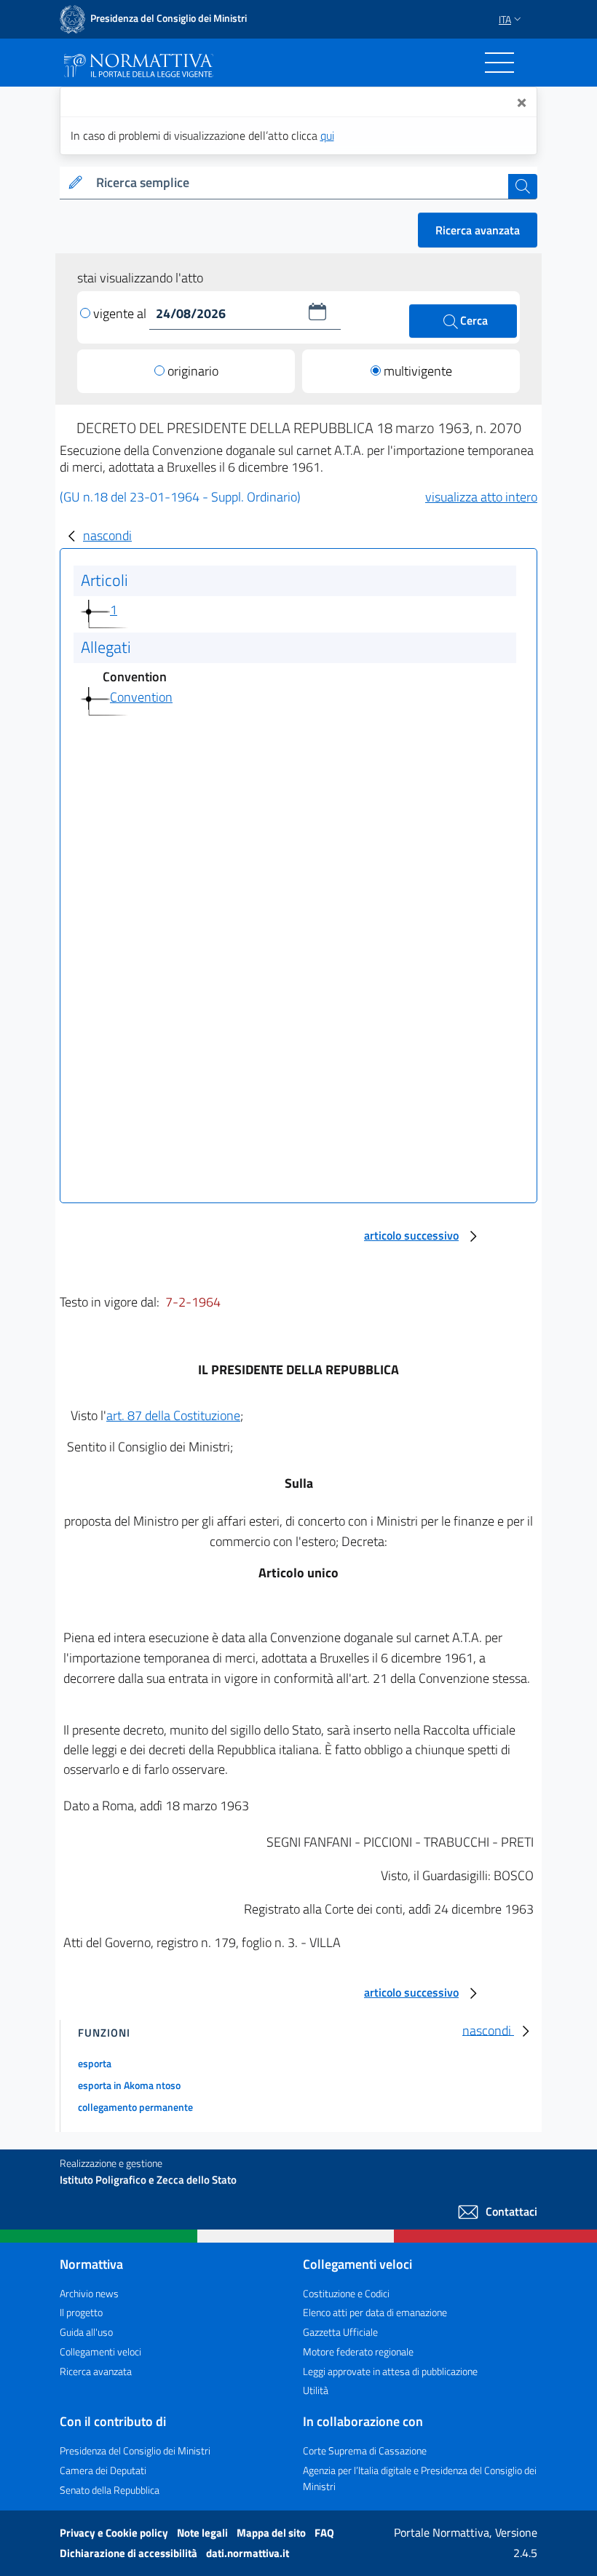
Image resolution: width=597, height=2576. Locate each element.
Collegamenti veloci (100, 2351)
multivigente (418, 371)
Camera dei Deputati (103, 2470)
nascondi (107, 535)
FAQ (324, 2533)
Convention (141, 697)
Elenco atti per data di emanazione (375, 2312)
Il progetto (81, 2312)
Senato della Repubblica (110, 2490)
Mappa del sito (272, 2533)
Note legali (203, 2533)
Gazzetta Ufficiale (340, 2332)
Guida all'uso (86, 2332)
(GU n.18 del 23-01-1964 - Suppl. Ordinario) (180, 497)
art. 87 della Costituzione (173, 1415)
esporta (95, 2063)
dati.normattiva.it (248, 2553)
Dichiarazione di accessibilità (130, 2553)
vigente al (121, 313)
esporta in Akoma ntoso (129, 2085)
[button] (317, 312)
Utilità (316, 2390)
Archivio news (89, 2293)
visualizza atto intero (481, 497)
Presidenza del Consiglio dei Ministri (135, 2450)
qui (327, 135)
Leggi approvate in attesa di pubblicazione (390, 2371)
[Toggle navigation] (499, 63)
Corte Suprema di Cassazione (365, 2450)
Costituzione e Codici (346, 2293)
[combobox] (299, 183)
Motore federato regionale (358, 2351)
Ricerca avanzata (478, 230)
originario (193, 371)
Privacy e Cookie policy (115, 2533)
